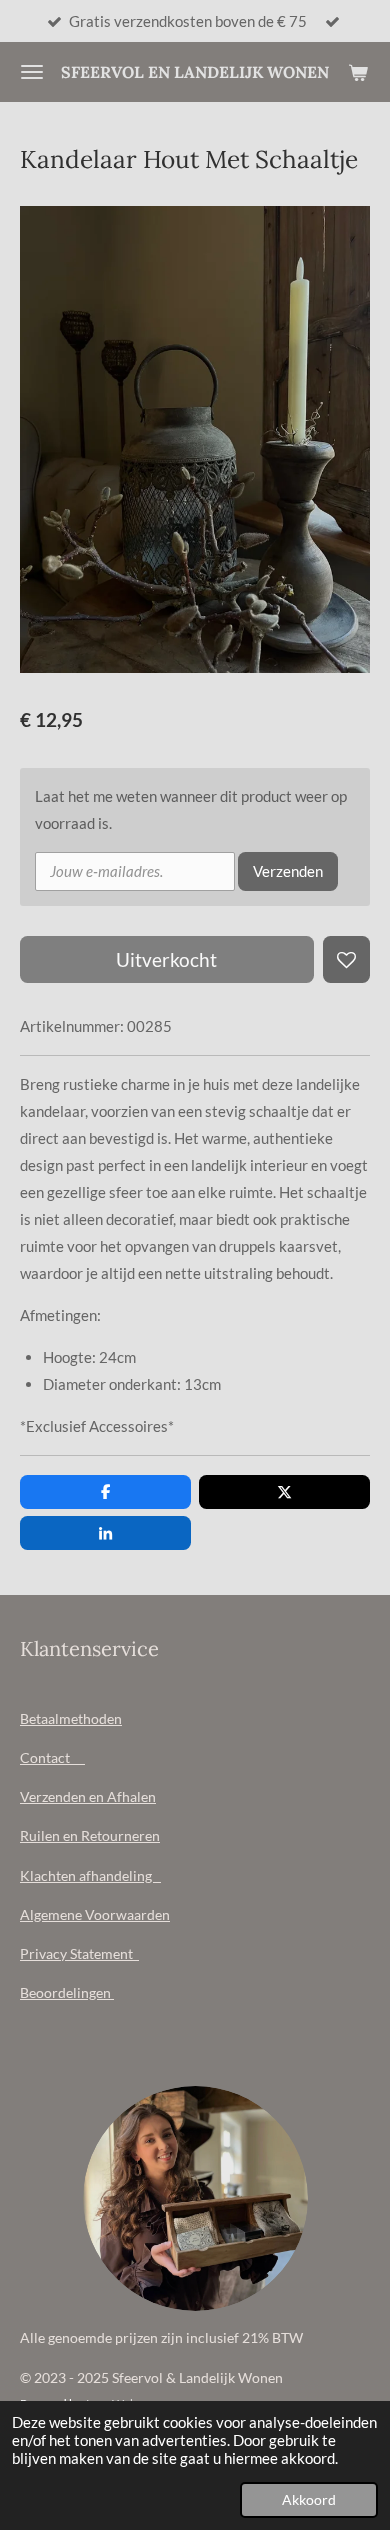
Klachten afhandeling (90, 1875)
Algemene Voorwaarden (95, 1914)
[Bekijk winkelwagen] (358, 72)
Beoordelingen (67, 1992)
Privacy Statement (79, 1953)
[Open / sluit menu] (32, 72)
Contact (52, 1757)
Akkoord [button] (309, 2500)
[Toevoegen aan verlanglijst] (346, 959)
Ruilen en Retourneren (90, 1835)
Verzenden (288, 871)
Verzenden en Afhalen (88, 1796)
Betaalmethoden (71, 1718)
